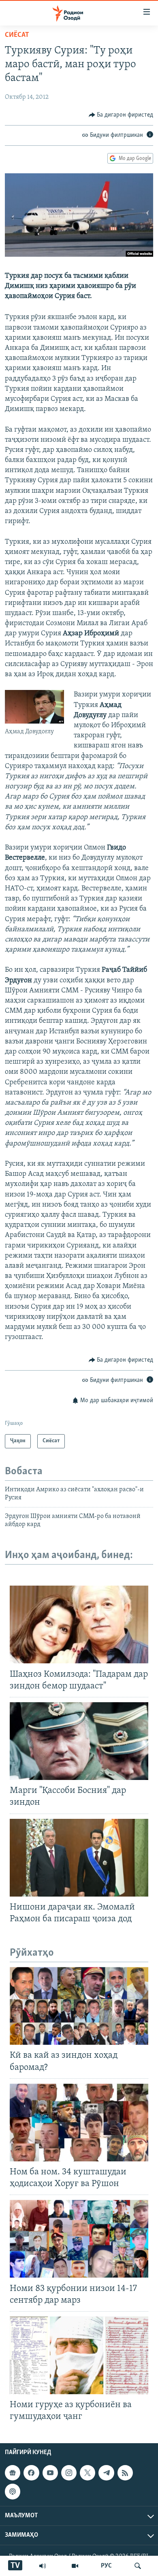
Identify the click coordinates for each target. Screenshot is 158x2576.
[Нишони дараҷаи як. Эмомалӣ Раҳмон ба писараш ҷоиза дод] (79, 1858)
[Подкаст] (13, 2491)
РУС (106, 2566)
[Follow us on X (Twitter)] (88, 2473)
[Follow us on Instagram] (69, 2473)
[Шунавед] (43, 2566)
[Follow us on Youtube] (50, 2473)
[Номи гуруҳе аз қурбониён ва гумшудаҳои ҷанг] (79, 2355)
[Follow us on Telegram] (106, 2473)
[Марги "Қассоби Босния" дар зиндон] (79, 1741)
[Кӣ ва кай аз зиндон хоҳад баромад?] (79, 2006)
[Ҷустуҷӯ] (138, 2566)
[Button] (121, 115)
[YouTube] (75, 2566)
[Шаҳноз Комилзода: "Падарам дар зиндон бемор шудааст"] (79, 1624)
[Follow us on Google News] (13, 2473)
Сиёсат (17, 35)
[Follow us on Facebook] (31, 2473)
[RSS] (125, 2473)
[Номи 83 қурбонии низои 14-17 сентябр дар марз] (79, 2239)
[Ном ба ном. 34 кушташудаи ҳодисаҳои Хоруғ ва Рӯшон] (79, 2123)
